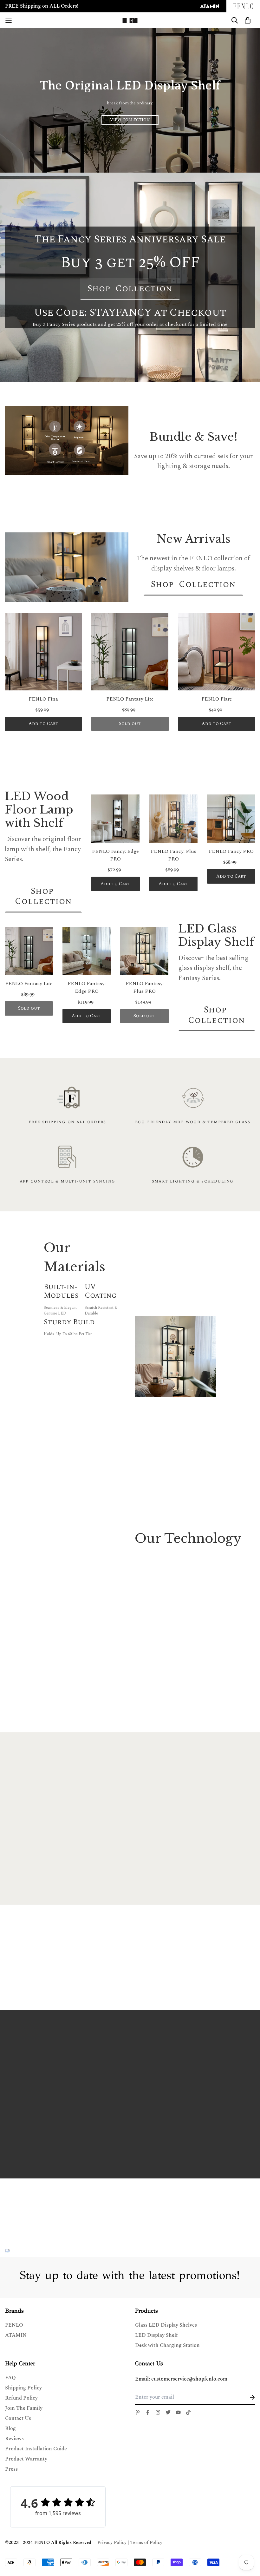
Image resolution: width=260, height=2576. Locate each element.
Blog (10, 2428)
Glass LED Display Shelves (166, 2325)
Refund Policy (21, 2398)
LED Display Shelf (156, 2335)
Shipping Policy (23, 2388)
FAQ (10, 2378)
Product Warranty (26, 2459)
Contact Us (18, 2418)
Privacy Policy (112, 2543)
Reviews (14, 2439)
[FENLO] (130, 20)
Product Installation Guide (36, 2449)
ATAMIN (16, 2335)
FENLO (14, 2325)
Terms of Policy (146, 2543)
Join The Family (24, 2408)
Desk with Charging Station (167, 2345)
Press (11, 2469)
